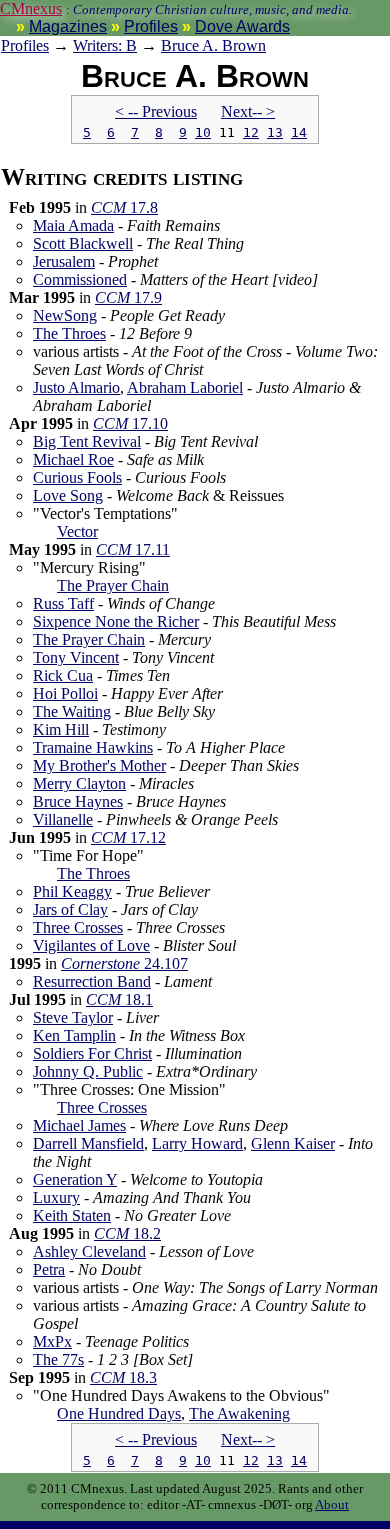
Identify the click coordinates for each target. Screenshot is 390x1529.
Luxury (56, 1197)
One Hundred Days (119, 1413)
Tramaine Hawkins (93, 747)
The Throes (69, 333)
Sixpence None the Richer (116, 621)
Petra (49, 1269)
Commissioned (80, 279)
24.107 (124, 963)
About (332, 1504)
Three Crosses (78, 927)
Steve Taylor (73, 1017)
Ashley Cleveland (89, 1251)
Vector (77, 531)
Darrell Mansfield (88, 1143)
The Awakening (239, 1413)
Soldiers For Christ (92, 1053)
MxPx (52, 1341)
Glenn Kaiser (293, 1143)
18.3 (123, 1377)
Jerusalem (64, 261)
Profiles (151, 26)
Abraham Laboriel (185, 387)
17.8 (124, 207)
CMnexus (31, 8)
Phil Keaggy (72, 891)
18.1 (119, 999)
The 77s (58, 1359)
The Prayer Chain (113, 585)
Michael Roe (73, 459)
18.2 (127, 1233)
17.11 (133, 549)
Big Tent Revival (87, 441)
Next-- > (248, 111)
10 (203, 132)
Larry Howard (197, 1143)
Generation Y (75, 1179)
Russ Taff (63, 603)
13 (275, 132)
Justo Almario (76, 387)
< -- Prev (156, 111)
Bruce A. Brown (213, 45)
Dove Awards (242, 26)
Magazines (68, 26)
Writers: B (105, 45)
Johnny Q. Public (88, 1071)
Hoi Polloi (65, 693)
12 (251, 132)
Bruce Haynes (78, 801)
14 (299, 132)
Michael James (79, 1125)
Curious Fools (77, 477)
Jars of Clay (70, 909)
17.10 (130, 423)
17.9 (128, 297)
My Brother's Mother (99, 765)
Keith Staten (72, 1215)
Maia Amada (73, 225)
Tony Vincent (76, 657)
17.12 (128, 837)
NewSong (65, 315)
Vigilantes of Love (91, 945)
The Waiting (72, 711)
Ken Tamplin (74, 1035)
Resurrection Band (92, 981)
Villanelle (63, 819)
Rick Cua (63, 675)
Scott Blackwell (83, 243)
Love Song (68, 495)
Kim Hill (61, 729)
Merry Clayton (79, 783)
